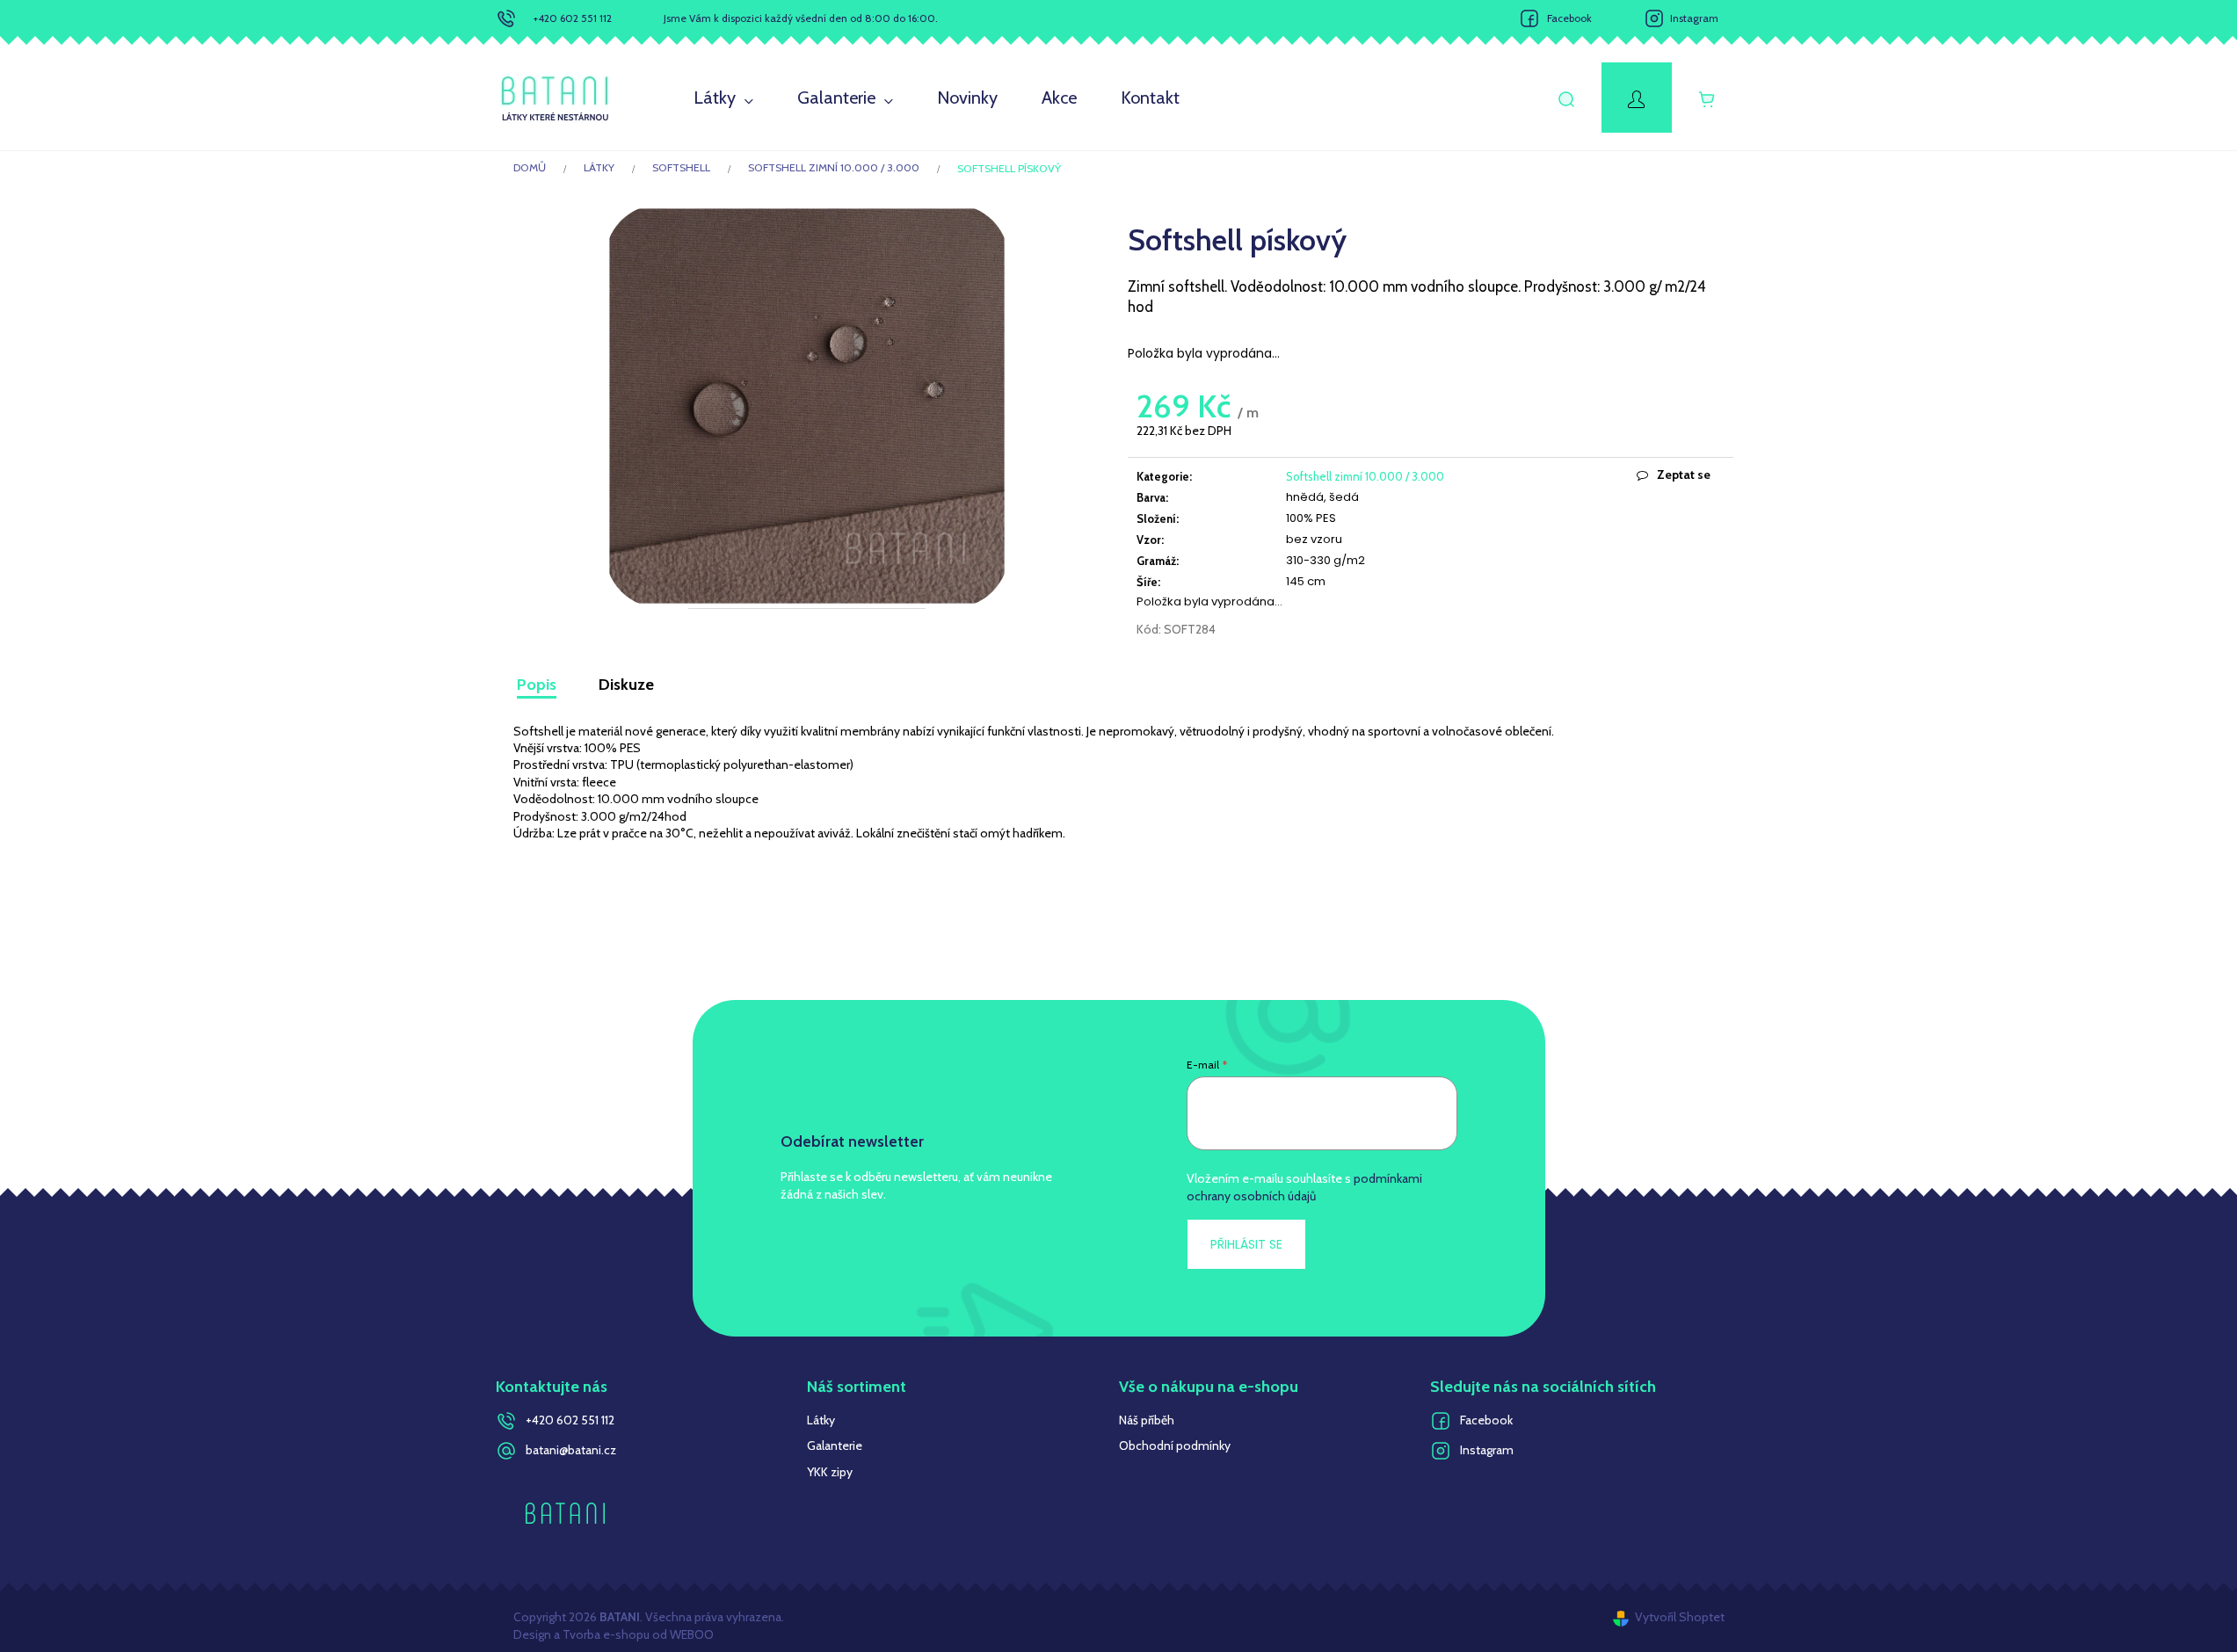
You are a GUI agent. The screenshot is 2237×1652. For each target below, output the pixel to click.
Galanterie (835, 1445)
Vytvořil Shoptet (1680, 1617)
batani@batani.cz (571, 1450)
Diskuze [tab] (626, 685)
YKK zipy (830, 1472)
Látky (821, 1420)
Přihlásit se (1246, 1244)
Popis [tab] (537, 685)
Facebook (1569, 18)
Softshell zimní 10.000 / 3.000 (1365, 476)
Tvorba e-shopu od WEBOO (637, 1634)
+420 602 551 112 (573, 18)
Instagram (1694, 18)
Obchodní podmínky (1175, 1445)
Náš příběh (1147, 1420)
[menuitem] (723, 98)
